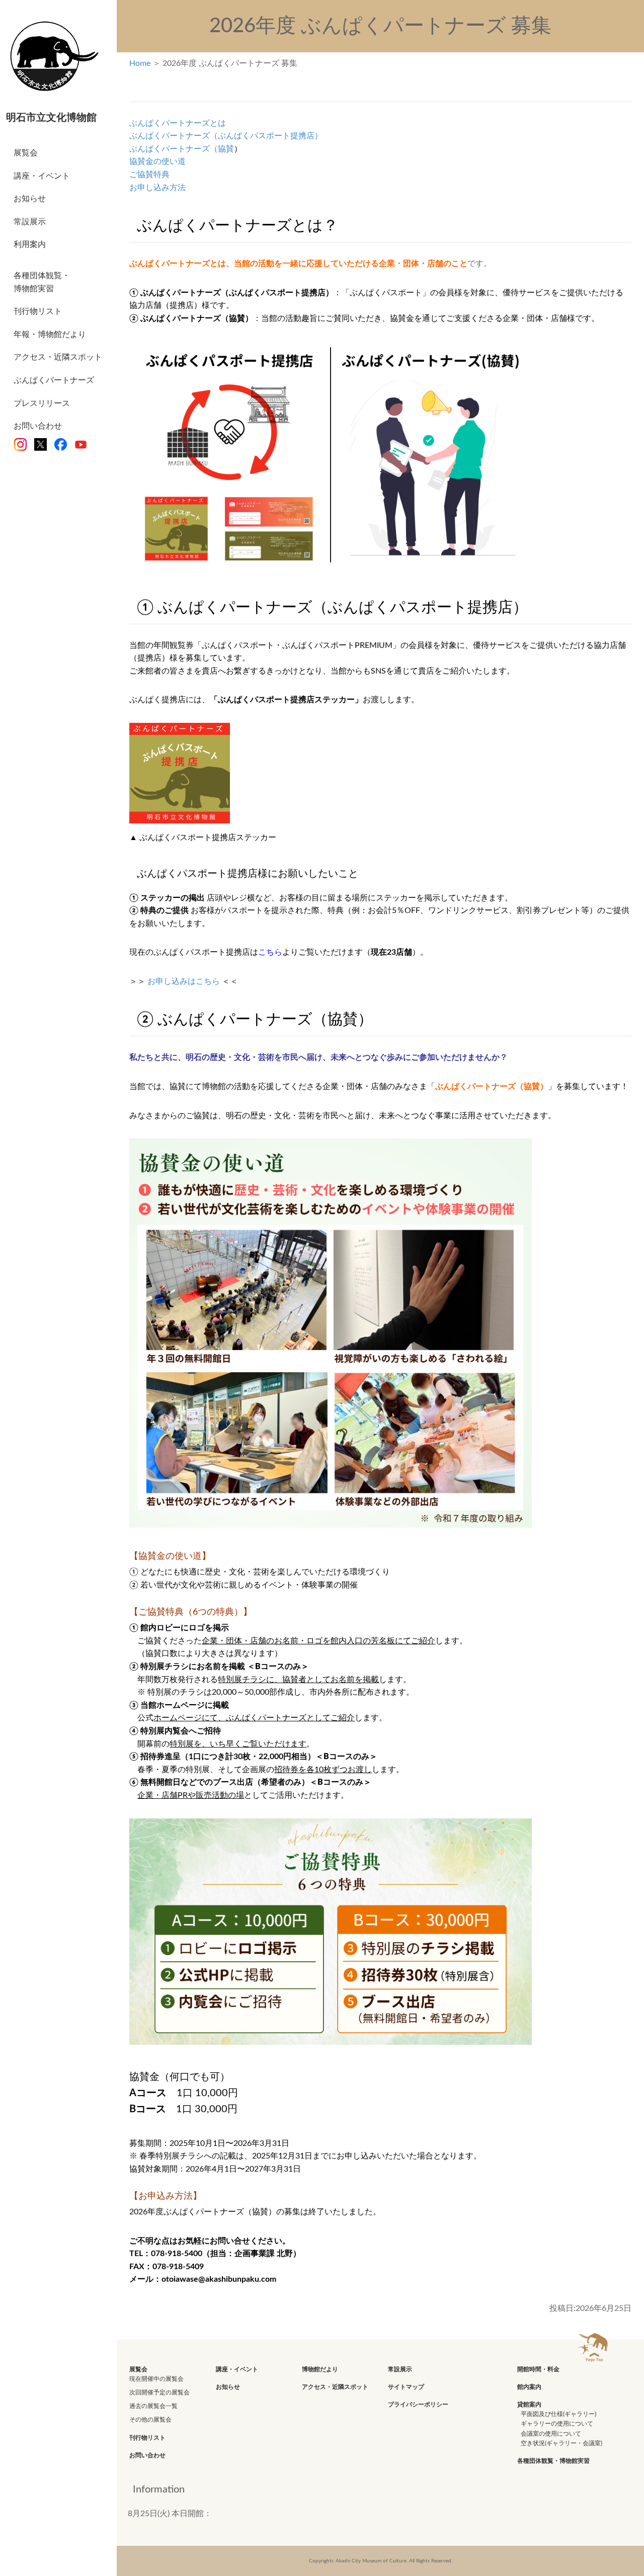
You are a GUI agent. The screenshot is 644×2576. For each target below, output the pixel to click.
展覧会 (26, 153)
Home (140, 63)
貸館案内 (529, 2404)
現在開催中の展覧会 (156, 2379)
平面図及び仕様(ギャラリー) (558, 2414)
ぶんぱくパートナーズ (54, 380)
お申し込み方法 (157, 188)
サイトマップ (406, 2387)
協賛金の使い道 (157, 161)
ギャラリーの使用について (557, 2424)
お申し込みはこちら (184, 981)
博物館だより (320, 2369)
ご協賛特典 (149, 175)
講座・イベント (42, 176)
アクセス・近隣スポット (58, 357)
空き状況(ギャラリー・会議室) (561, 2443)
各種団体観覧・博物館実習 (42, 282)
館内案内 (529, 2387)
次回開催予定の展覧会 (159, 2392)
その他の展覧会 (150, 2420)
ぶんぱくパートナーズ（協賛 (182, 149)
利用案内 (30, 244)
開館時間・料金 (538, 2369)
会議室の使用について (551, 2434)
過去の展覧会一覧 (153, 2406)
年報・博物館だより (50, 335)
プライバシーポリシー (418, 2404)
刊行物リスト (38, 311)
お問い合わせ (38, 426)
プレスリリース (42, 403)
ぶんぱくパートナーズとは (178, 123)
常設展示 (30, 222)
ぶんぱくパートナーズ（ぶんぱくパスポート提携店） (226, 136)
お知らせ (30, 199)
